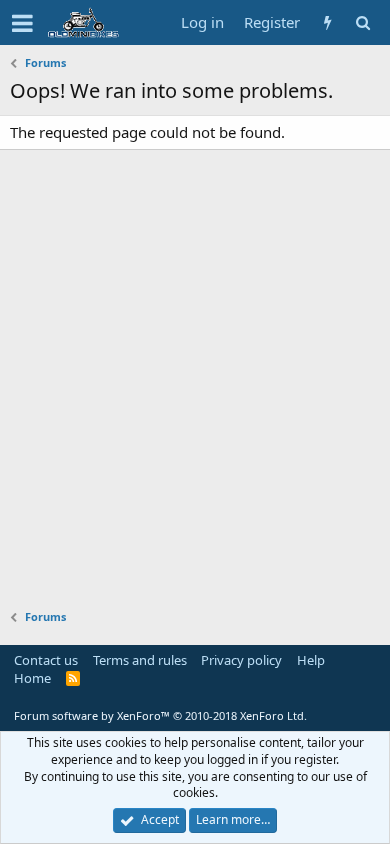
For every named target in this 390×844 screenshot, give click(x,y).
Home (32, 678)
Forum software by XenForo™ (160, 715)
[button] (22, 23)
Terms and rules (140, 660)
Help (311, 660)
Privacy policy (241, 660)
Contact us (46, 660)
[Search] (362, 22)
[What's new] (327, 22)
